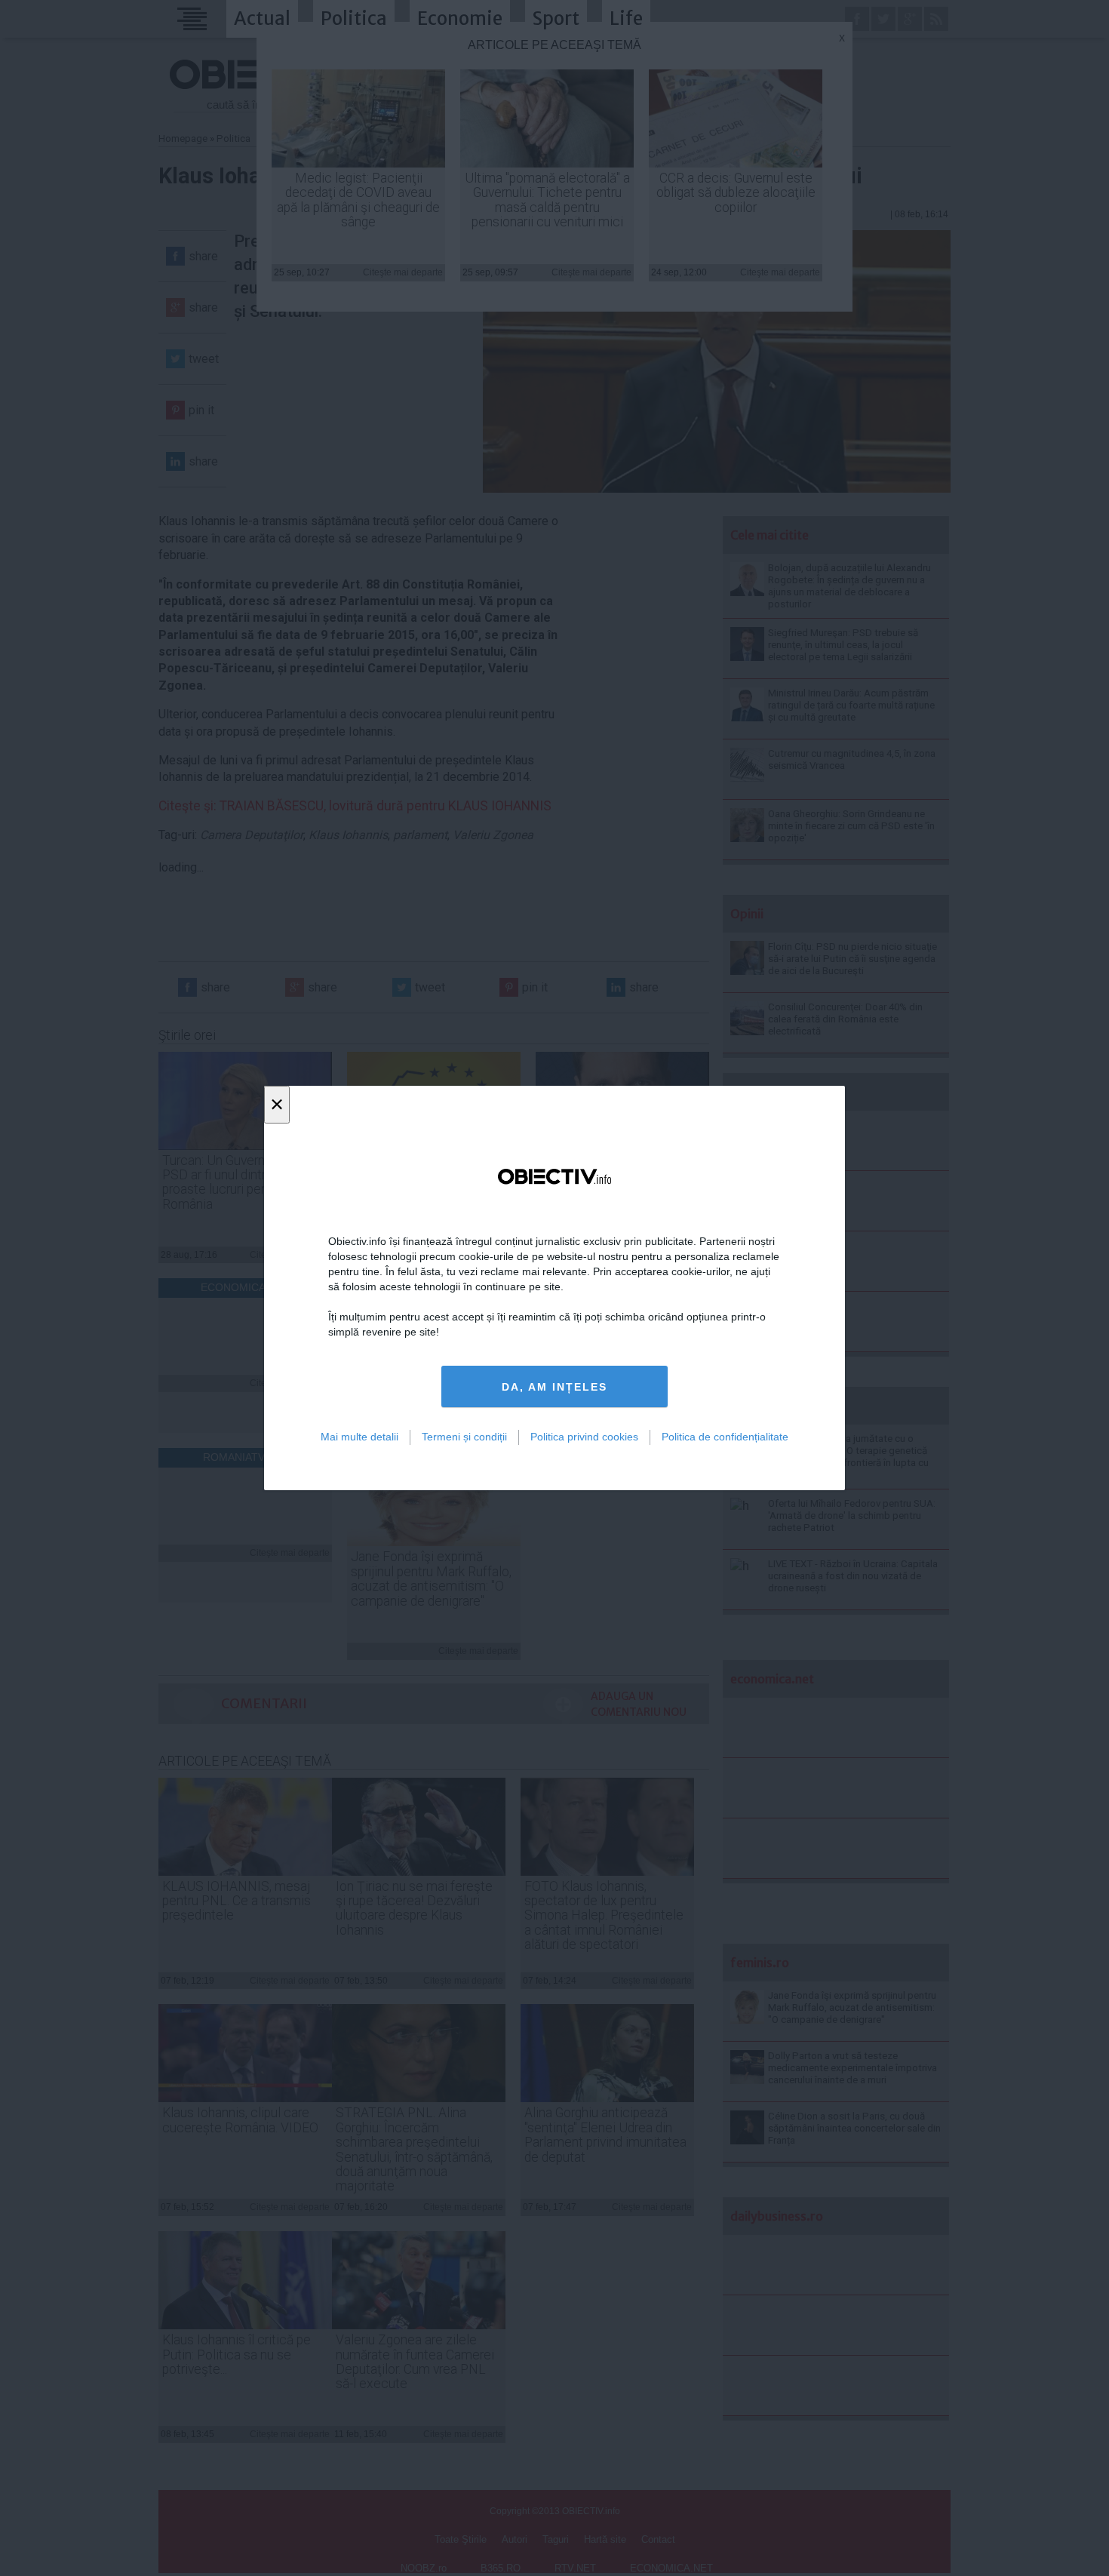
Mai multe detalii (359, 1437)
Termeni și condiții (464, 1437)
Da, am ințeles (554, 1387)
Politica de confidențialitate (725, 1437)
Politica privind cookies (584, 1437)
